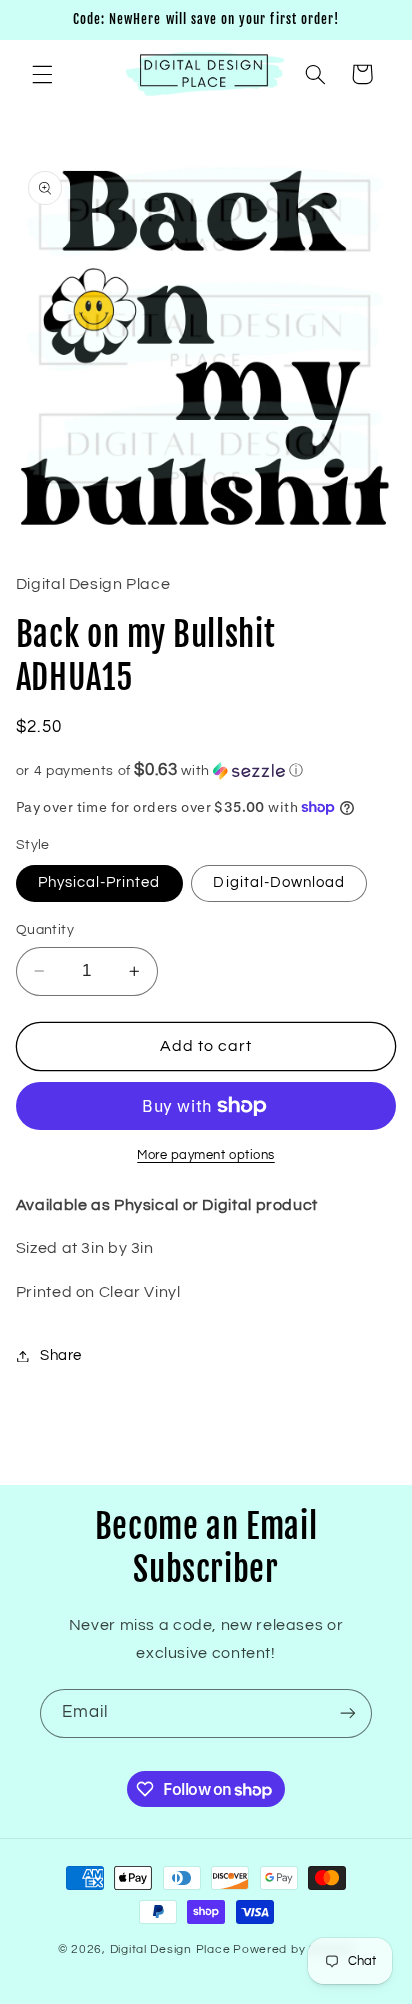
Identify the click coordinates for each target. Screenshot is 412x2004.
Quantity (45, 930)
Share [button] (61, 1355)
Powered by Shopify (293, 1949)
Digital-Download (279, 882)
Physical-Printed (99, 882)
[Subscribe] (348, 1713)
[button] (42, 74)
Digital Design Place (170, 1949)
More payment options (206, 1155)
